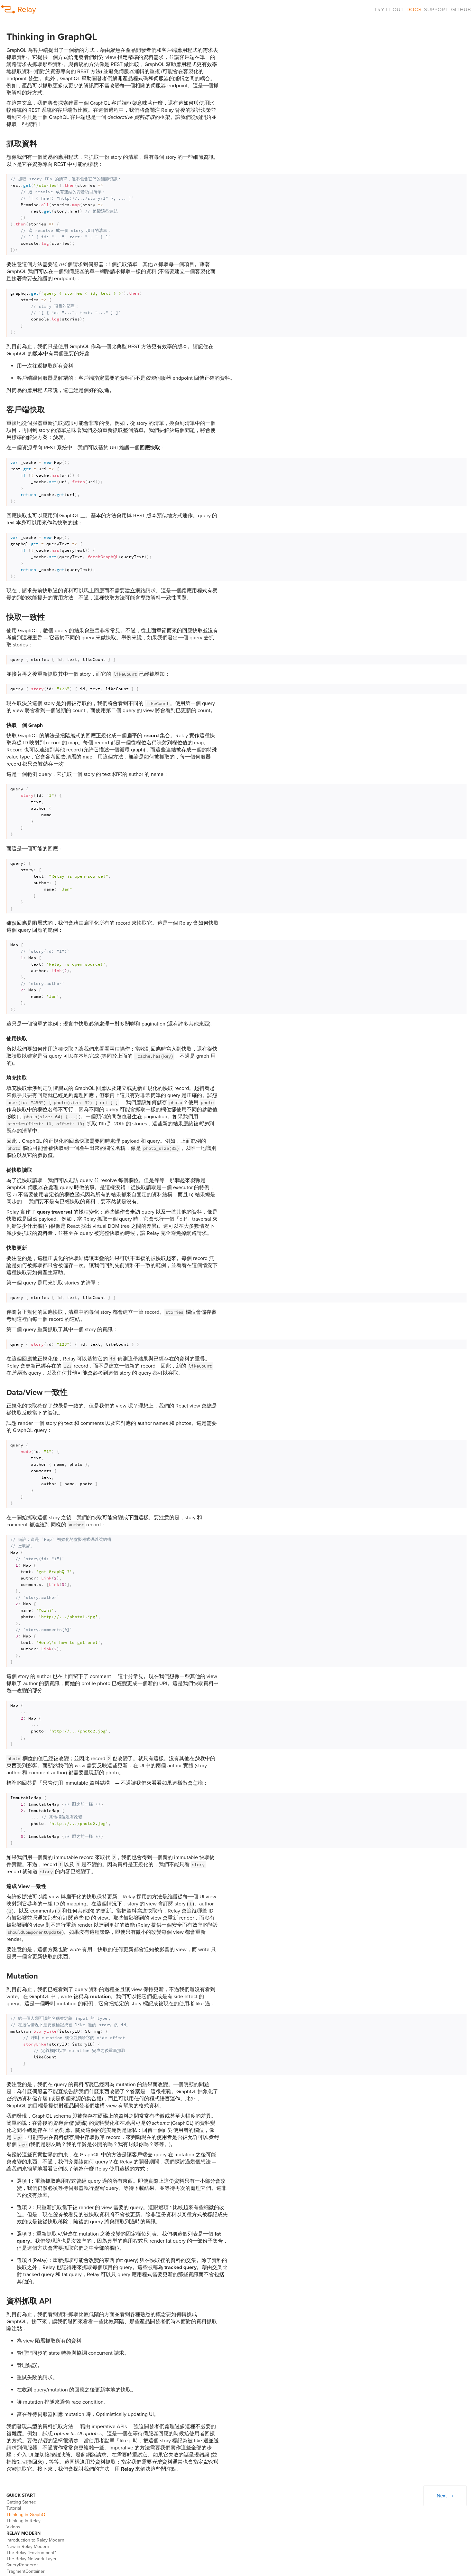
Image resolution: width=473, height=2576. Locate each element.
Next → (445, 2496)
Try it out (389, 10)
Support (436, 10)
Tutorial (14, 2508)
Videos (13, 2527)
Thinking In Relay (23, 2521)
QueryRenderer (22, 2565)
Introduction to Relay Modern (35, 2540)
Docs (414, 10)
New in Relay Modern (28, 2547)
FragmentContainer (26, 2571)
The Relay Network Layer (32, 2559)
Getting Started (21, 2502)
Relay (27, 10)
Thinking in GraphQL (27, 2515)
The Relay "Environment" (31, 2553)
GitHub (461, 10)
